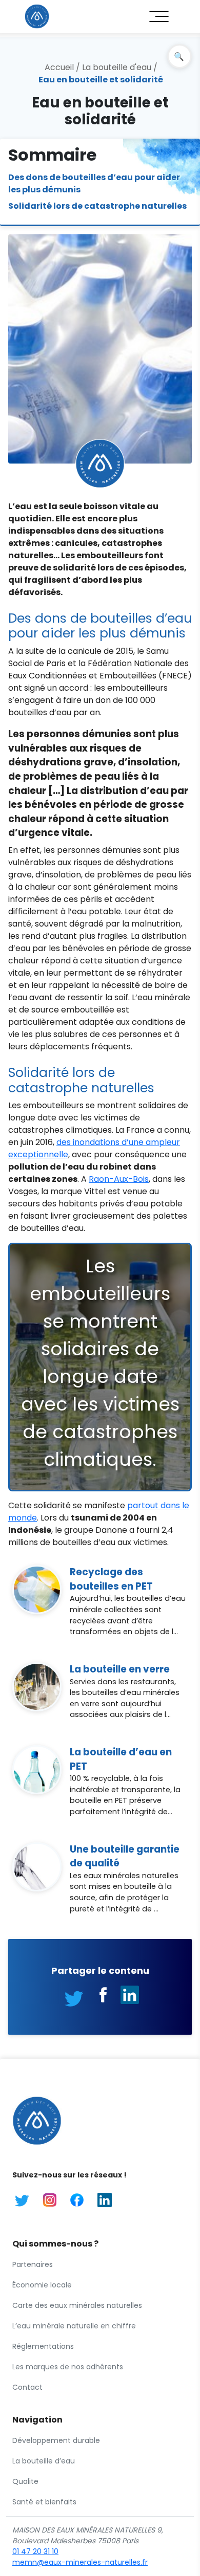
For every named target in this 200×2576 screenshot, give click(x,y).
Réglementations (43, 2346)
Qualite (25, 2481)
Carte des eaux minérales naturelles (77, 2305)
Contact (27, 2387)
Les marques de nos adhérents (68, 2367)
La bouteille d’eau (44, 2461)
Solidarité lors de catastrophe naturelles (97, 206)
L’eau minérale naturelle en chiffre (74, 2326)
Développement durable (56, 2440)
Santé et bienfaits (44, 2502)
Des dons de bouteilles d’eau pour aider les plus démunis (94, 183)
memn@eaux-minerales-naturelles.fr (80, 2562)
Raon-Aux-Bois (119, 1179)
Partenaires (33, 2264)
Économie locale (42, 2285)
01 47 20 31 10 (35, 2551)
